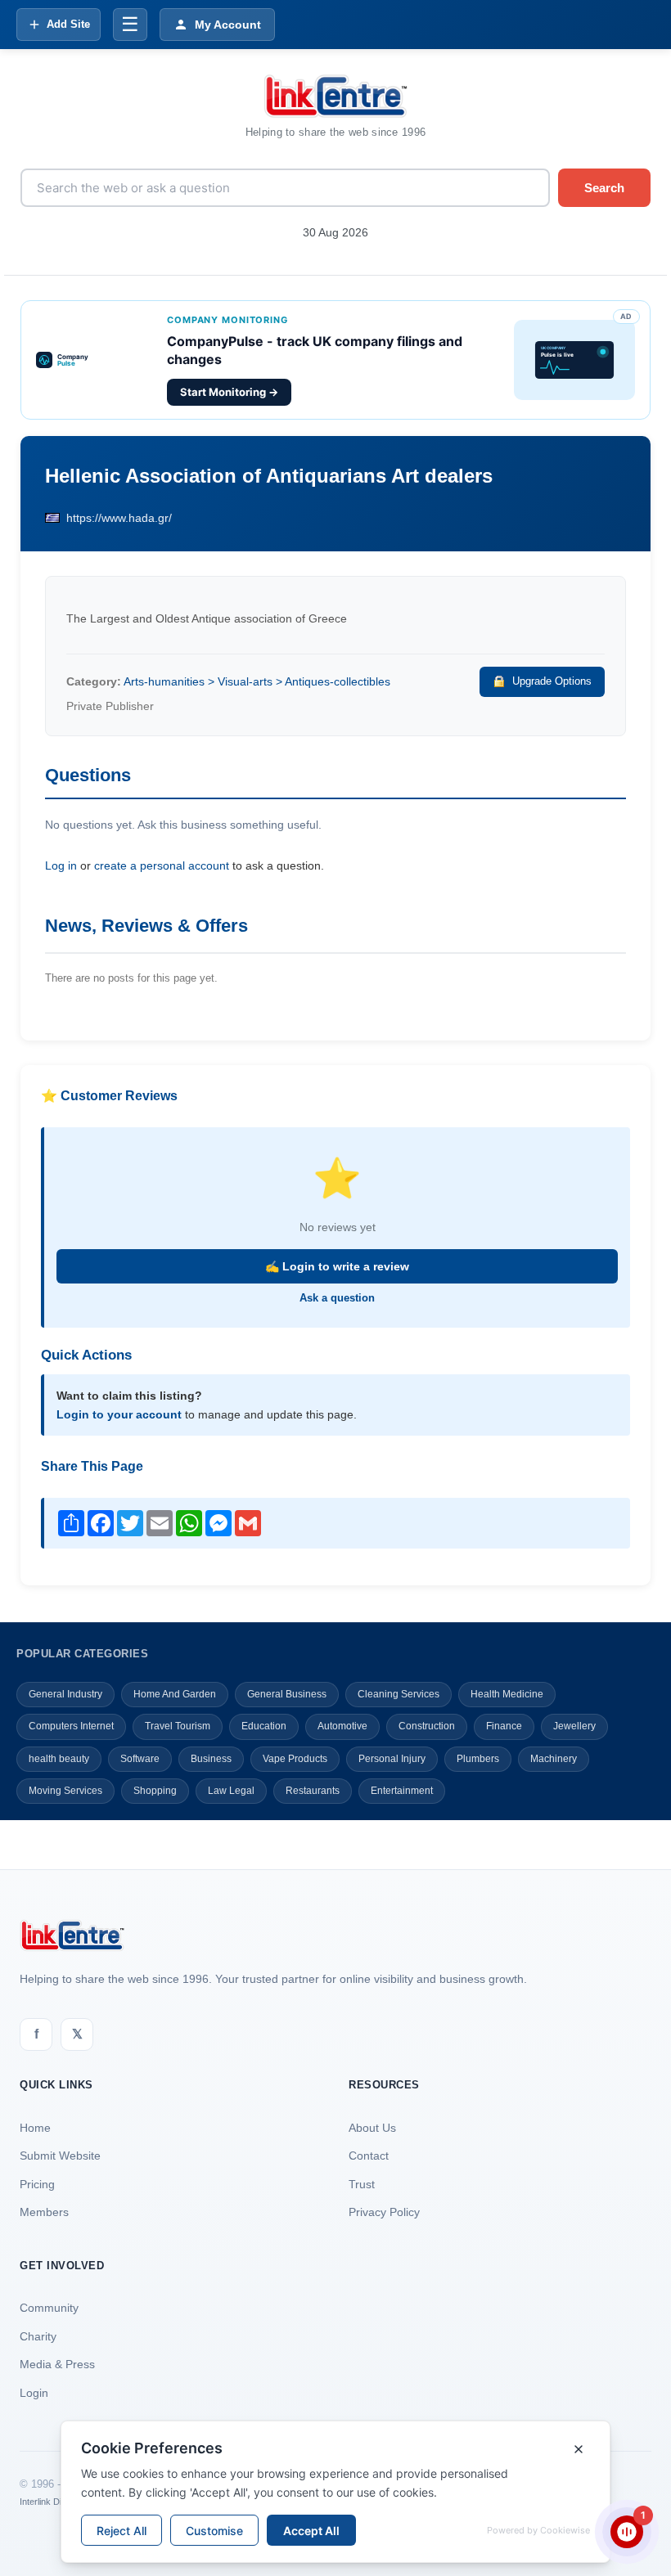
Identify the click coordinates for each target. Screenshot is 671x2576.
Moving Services (65, 1791)
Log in (61, 865)
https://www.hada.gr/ (119, 518)
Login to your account (119, 1414)
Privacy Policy (384, 2212)
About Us (372, 2128)
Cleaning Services (399, 1694)
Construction (427, 1726)
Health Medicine (507, 1694)
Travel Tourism (178, 1726)
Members (44, 2212)
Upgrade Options (552, 681)
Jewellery (574, 1726)
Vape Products (295, 1759)
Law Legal (231, 1791)
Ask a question (337, 1298)
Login (34, 2393)
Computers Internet (71, 1726)
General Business (287, 1694)
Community (49, 2308)
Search (604, 188)
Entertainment (402, 1791)
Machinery (554, 1759)
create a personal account (162, 865)
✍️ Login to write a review (337, 1266)
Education (264, 1726)
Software (140, 1759)
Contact (369, 2156)
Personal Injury (392, 1759)
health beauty (59, 1759)
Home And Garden (175, 1694)
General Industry (65, 1694)
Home (35, 2128)
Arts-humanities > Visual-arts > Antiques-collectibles (257, 681)
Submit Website (60, 2156)
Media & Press (57, 2364)
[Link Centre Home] (335, 96)
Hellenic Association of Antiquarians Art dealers (269, 476)
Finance (504, 1726)
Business (211, 1759)
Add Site (68, 24)
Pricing (37, 2184)
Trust (362, 2184)
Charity (38, 2336)
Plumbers (478, 1759)
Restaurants (313, 1791)
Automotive (342, 1726)
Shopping (155, 1791)
